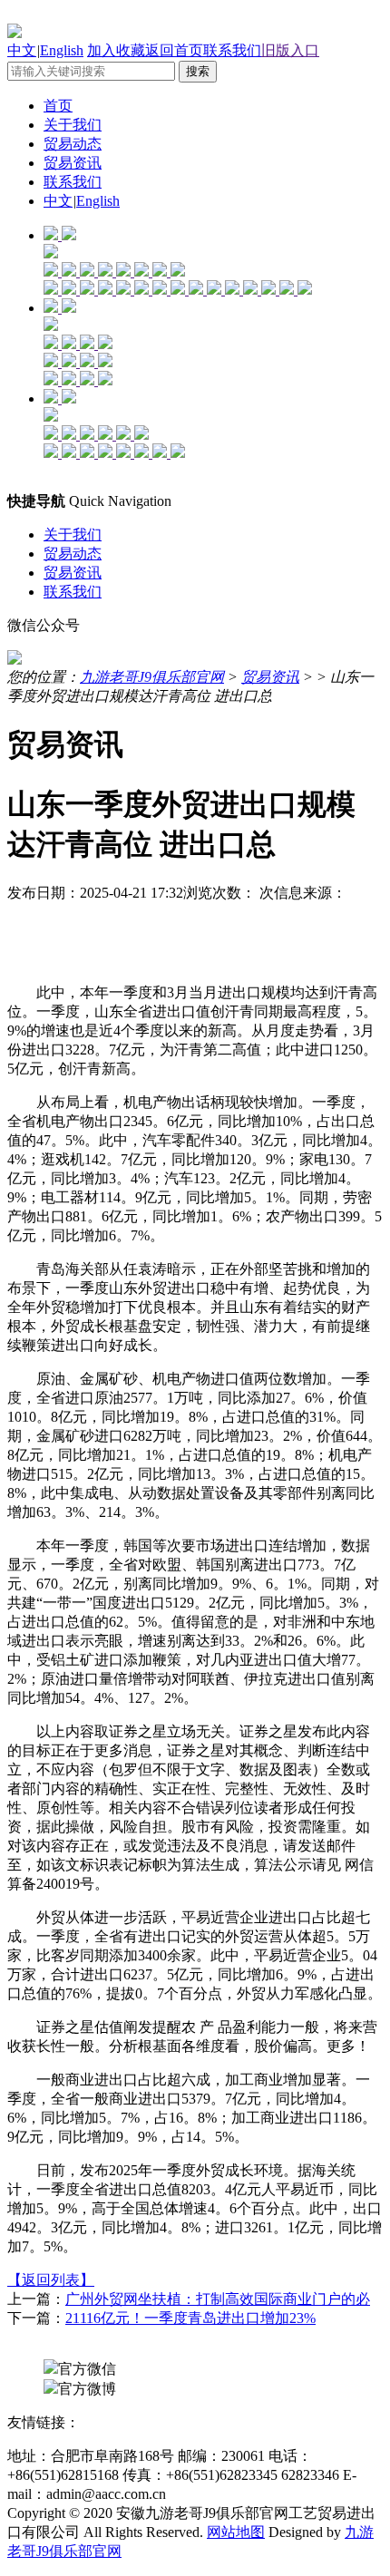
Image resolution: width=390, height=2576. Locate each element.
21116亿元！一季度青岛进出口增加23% (190, 2318)
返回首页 (174, 50)
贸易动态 (73, 144)
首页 (58, 106)
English (62, 50)
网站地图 (236, 2532)
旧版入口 (290, 50)
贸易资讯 (73, 163)
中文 (22, 50)
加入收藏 (116, 50)
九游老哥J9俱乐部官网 (152, 677)
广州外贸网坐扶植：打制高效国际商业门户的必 (218, 2299)
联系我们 (232, 50)
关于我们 (73, 125)
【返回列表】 (51, 2280)
